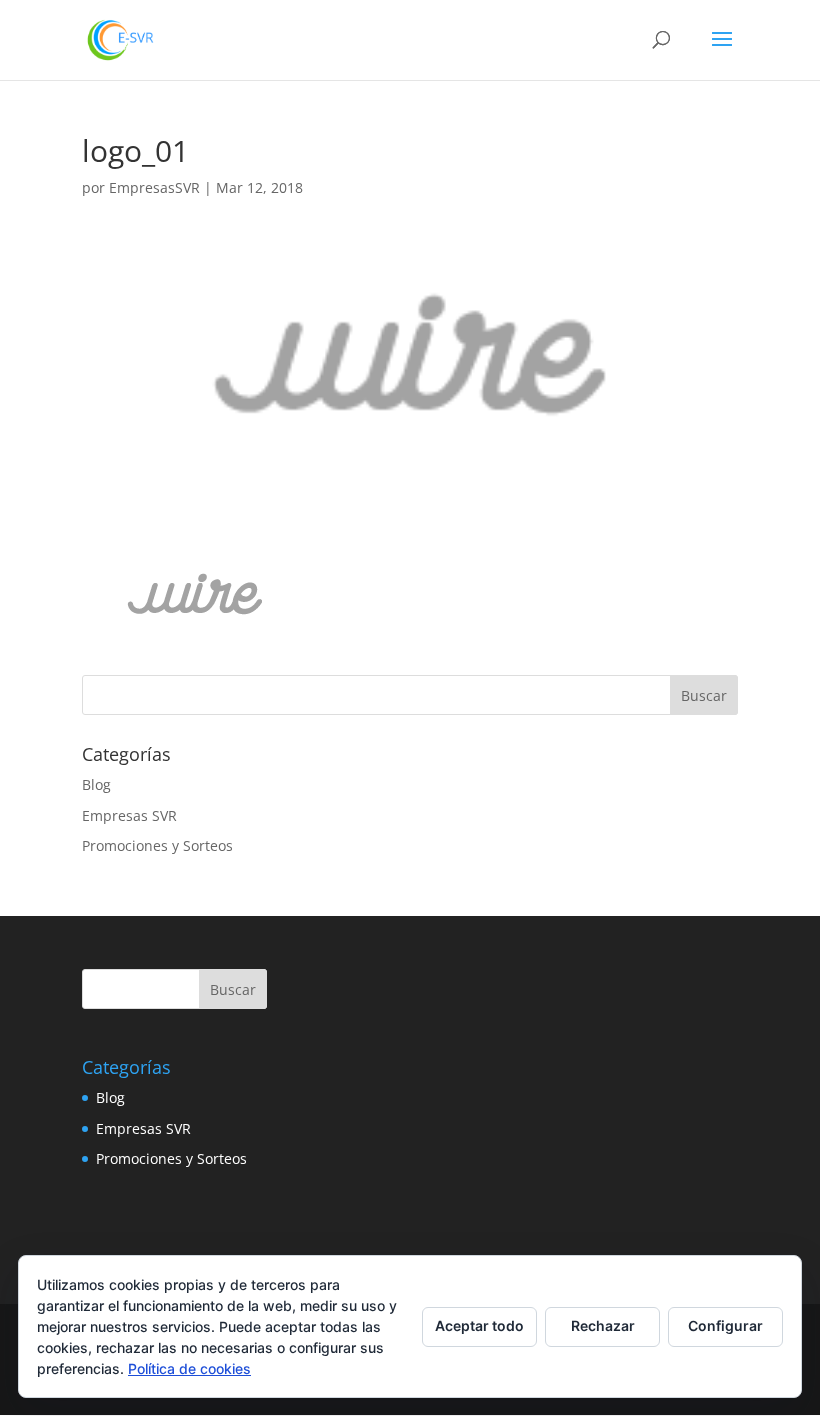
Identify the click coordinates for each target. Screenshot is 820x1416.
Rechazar (603, 1325)
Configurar (725, 1325)
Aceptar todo (479, 1325)
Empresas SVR (129, 815)
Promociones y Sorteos (157, 845)
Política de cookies (189, 1368)
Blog (96, 784)
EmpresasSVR (154, 187)
